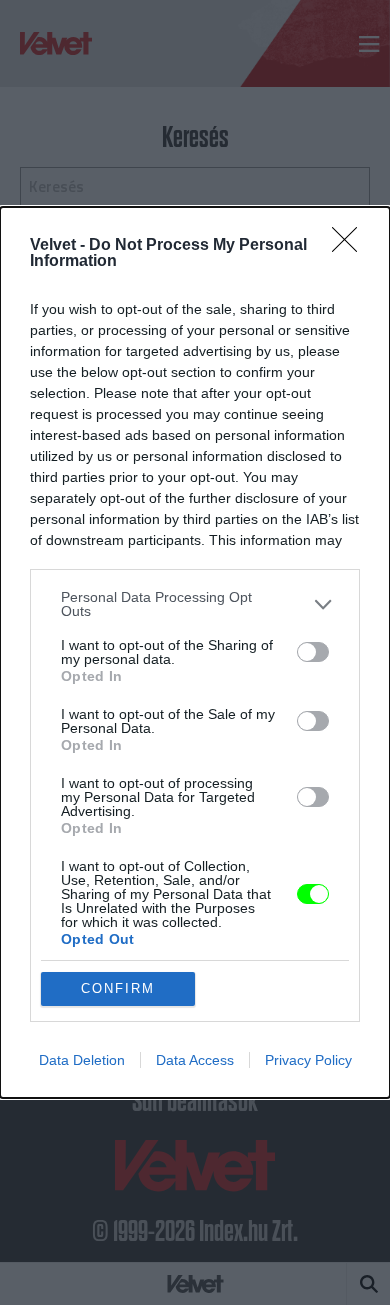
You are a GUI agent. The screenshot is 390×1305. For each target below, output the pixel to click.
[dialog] (195, 652)
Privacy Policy (308, 1060)
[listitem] (195, 604)
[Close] (351, 246)
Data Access (195, 1060)
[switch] (313, 652)
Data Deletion (82, 1060)
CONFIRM (118, 988)
